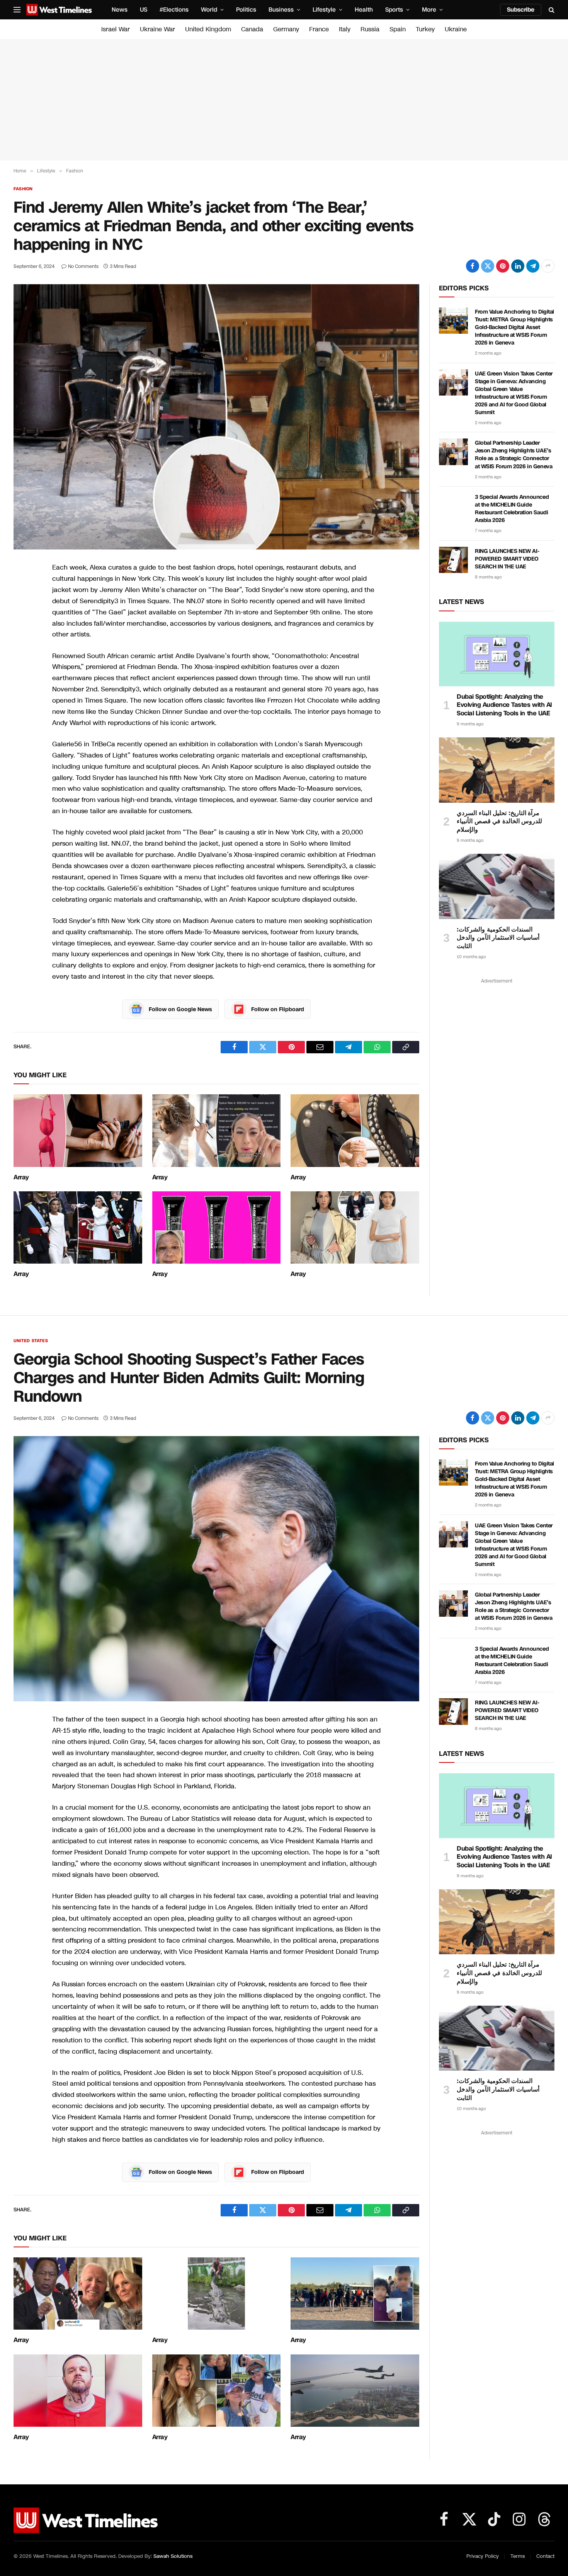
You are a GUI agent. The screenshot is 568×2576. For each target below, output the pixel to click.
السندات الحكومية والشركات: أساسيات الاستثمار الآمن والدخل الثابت (498, 938)
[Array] (78, 1130)
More (429, 10)
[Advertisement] (284, 100)
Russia (370, 29)
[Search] (551, 10)
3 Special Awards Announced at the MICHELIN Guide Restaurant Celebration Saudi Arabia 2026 (512, 509)
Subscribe (521, 10)
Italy (345, 29)
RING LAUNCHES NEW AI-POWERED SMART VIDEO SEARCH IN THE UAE (507, 559)
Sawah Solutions (173, 2556)
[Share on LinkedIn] (518, 266)
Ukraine (456, 29)
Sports (394, 10)
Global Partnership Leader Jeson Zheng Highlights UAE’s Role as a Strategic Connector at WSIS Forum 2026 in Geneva (514, 455)
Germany (286, 29)
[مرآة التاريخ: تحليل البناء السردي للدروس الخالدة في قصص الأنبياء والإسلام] (497, 770)
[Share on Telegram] (533, 266)
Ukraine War (157, 29)
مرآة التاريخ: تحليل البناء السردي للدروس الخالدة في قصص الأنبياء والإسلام (499, 821)
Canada (252, 29)
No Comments (83, 266)
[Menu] (17, 10)
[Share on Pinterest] (503, 266)
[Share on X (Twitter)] (488, 266)
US (144, 10)
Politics (246, 10)
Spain (398, 29)
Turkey (425, 29)
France (319, 29)
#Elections (174, 10)
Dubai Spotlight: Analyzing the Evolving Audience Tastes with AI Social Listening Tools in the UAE (504, 705)
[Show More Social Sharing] (548, 266)
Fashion (23, 189)
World (209, 10)
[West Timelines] (59, 10)
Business (281, 10)
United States (31, 1341)
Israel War (116, 29)
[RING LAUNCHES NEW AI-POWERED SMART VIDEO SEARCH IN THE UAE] (453, 560)
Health (364, 10)
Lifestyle (324, 10)
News (120, 10)
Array (21, 1177)
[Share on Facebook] (473, 266)
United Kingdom (208, 29)
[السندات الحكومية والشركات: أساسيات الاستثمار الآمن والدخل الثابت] (497, 886)
